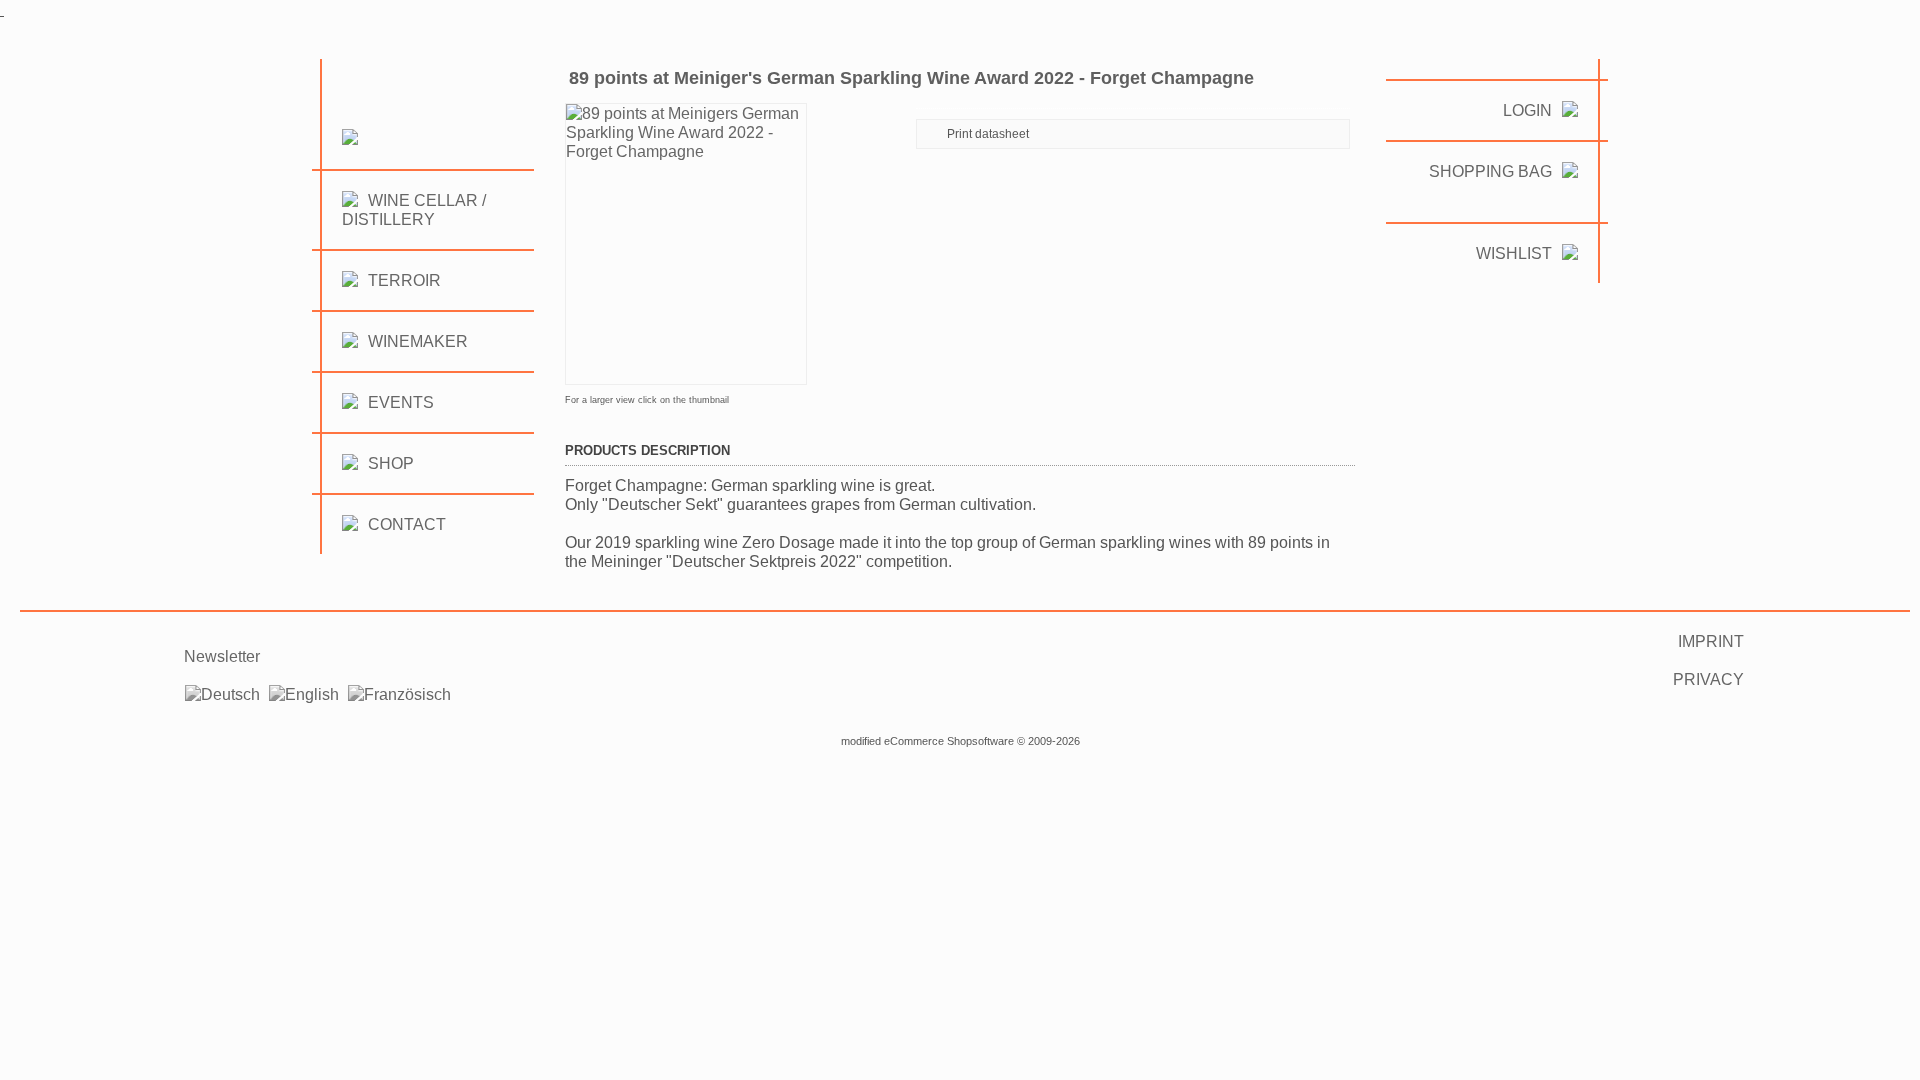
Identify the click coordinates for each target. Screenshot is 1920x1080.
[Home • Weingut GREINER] (345, 159)
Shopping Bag (1490, 171)
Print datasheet (988, 134)
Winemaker (418, 341)
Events (401, 402)
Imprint (1711, 641)
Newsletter (222, 656)
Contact (407, 524)
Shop (391, 463)
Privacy (1708, 679)
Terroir (404, 280)
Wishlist (1514, 253)
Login (1527, 110)
